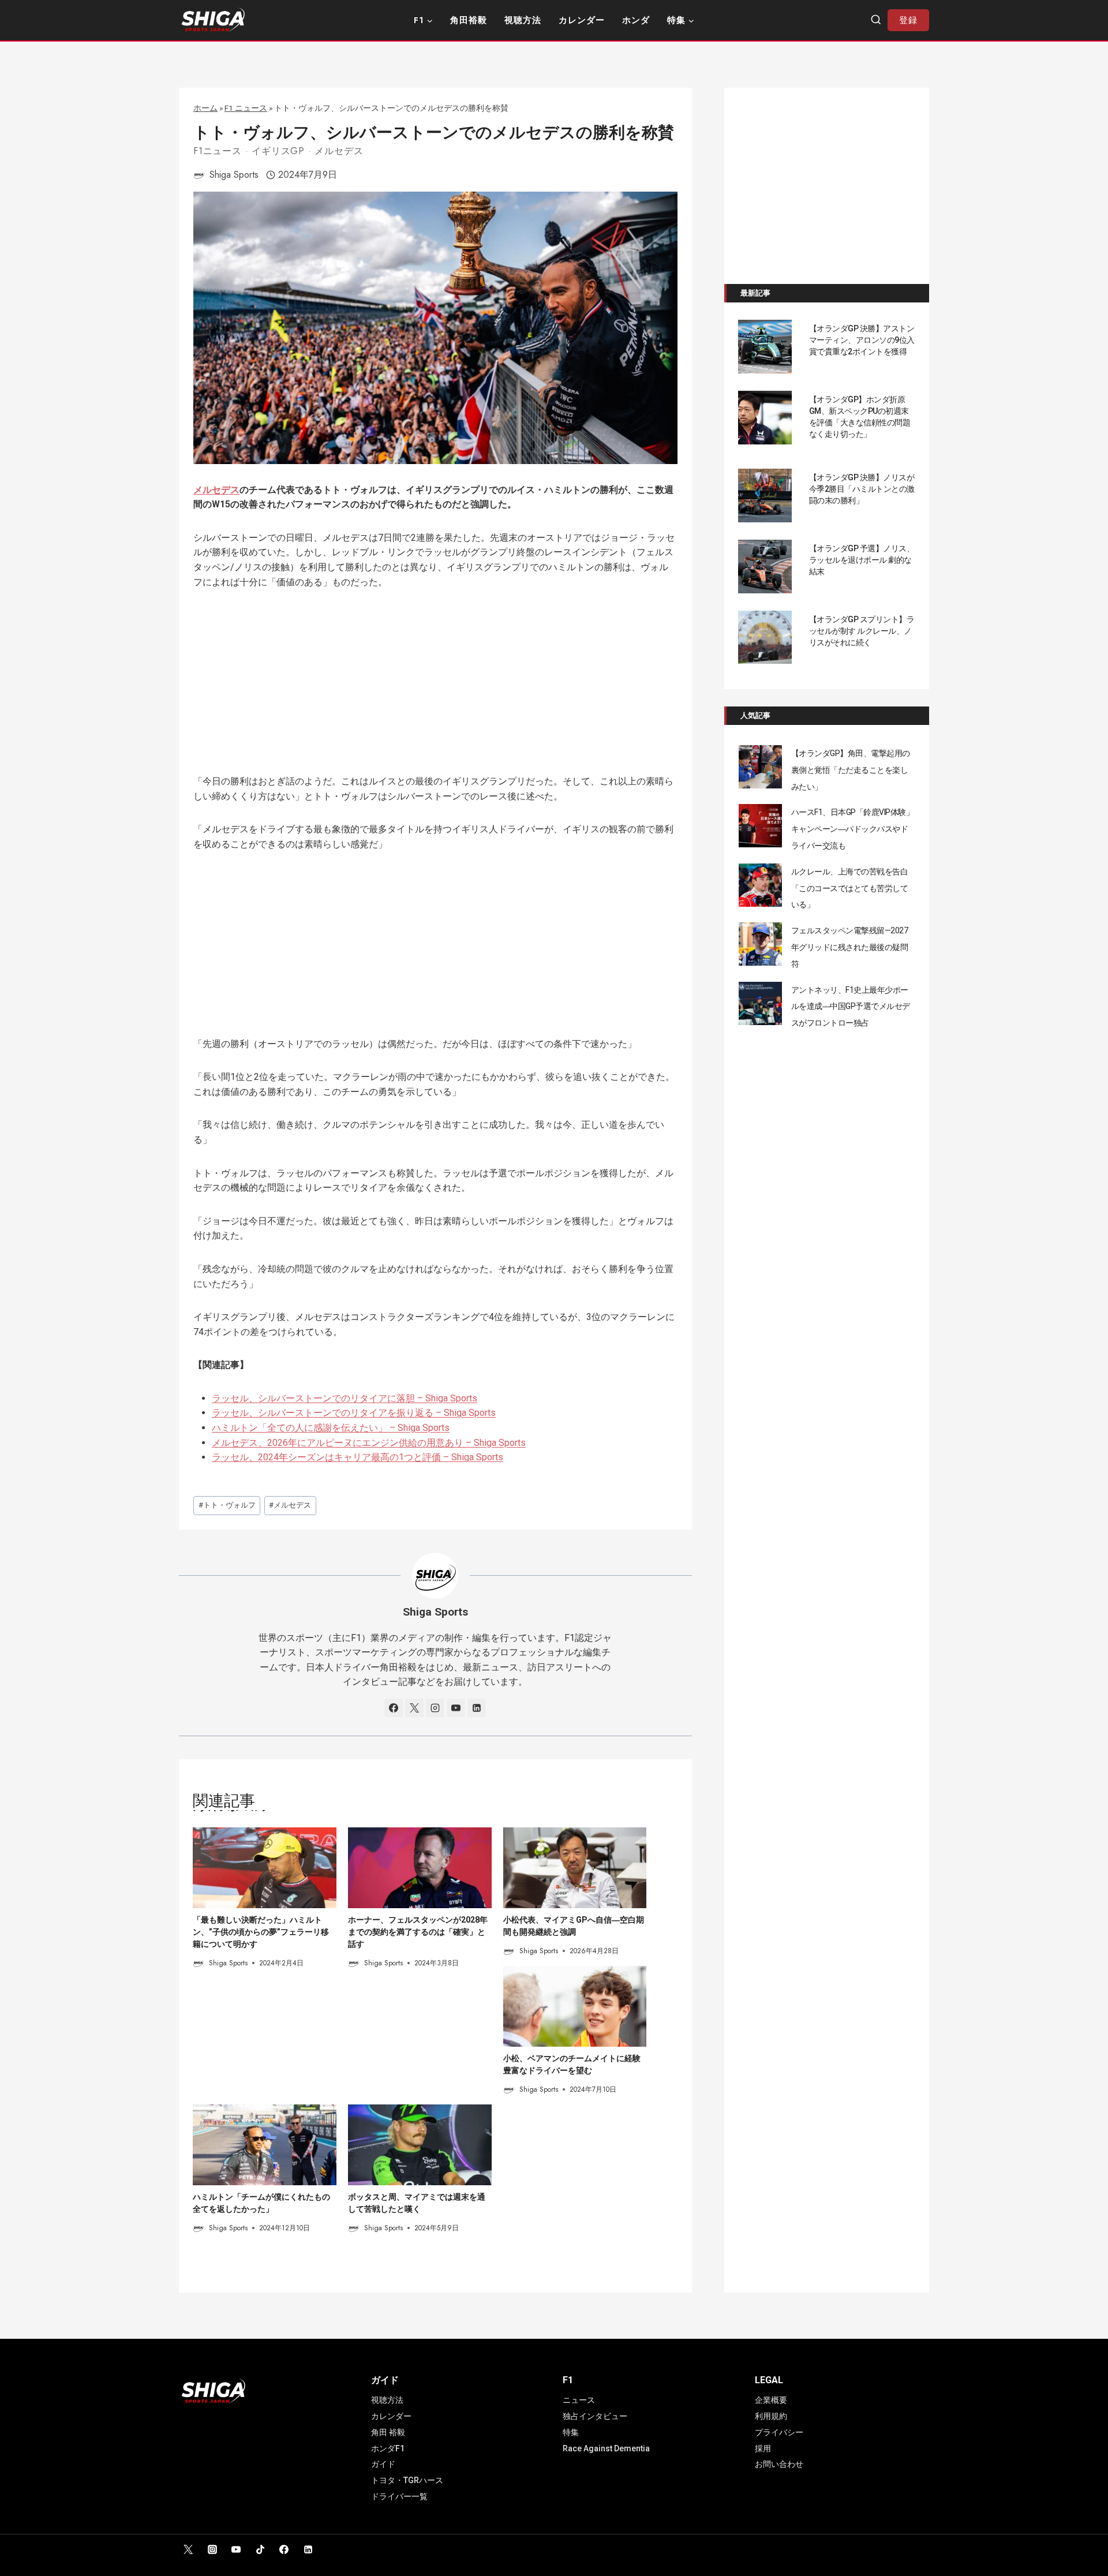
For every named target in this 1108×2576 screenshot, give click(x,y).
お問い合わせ (779, 2464)
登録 (908, 20)
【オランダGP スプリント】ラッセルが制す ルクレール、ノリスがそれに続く (862, 631)
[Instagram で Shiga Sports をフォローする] (435, 1708)
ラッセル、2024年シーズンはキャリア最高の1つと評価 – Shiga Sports (358, 1457)
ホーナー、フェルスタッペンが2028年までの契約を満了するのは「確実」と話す (418, 1932)
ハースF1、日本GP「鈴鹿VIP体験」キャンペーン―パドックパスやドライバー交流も (853, 829)
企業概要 (771, 2400)
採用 (763, 2448)
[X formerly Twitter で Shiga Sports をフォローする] (414, 1708)
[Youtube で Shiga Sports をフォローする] (456, 1708)
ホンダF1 (388, 2448)
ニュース (579, 2400)
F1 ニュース (246, 108)
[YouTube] (236, 2549)
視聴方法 (523, 20)
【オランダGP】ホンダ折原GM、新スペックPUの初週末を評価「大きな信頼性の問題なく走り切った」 (860, 417)
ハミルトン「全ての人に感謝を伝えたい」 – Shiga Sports (331, 1428)
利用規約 (771, 2416)
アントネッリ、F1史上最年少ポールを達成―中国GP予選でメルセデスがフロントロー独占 (851, 1007)
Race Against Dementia (606, 2448)
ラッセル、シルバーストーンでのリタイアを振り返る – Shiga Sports (354, 1413)
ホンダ (636, 20)
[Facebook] (284, 2549)
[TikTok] (260, 2549)
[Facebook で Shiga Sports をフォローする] (394, 1708)
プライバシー (779, 2432)
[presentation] (265, 1868)
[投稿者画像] (199, 175)
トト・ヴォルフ (227, 1505)
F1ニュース (218, 151)
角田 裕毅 (388, 2432)
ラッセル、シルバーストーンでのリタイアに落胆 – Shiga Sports (345, 1398)
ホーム (205, 108)
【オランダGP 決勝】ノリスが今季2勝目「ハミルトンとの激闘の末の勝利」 (862, 489)
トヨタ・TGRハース (407, 2480)
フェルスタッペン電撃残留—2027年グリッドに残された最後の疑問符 (850, 947)
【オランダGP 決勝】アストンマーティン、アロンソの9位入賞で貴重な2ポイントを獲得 (862, 340)
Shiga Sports (234, 175)
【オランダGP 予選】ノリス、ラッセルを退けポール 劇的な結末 (862, 560)
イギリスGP (278, 151)
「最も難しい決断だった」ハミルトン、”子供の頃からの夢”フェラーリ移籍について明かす (261, 1932)
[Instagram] (212, 2549)
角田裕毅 (469, 20)
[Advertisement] (435, 689)
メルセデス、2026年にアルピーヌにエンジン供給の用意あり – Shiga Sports (369, 1443)
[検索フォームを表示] (876, 20)
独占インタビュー (595, 2416)
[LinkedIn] (308, 2549)
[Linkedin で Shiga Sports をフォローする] (477, 1708)
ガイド (383, 2464)
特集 (571, 2432)
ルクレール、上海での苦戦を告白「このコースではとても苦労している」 (850, 888)
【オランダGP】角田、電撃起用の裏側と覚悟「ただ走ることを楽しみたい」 (851, 770)
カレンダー (582, 20)
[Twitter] (188, 2549)
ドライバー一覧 (399, 2496)
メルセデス (339, 151)
